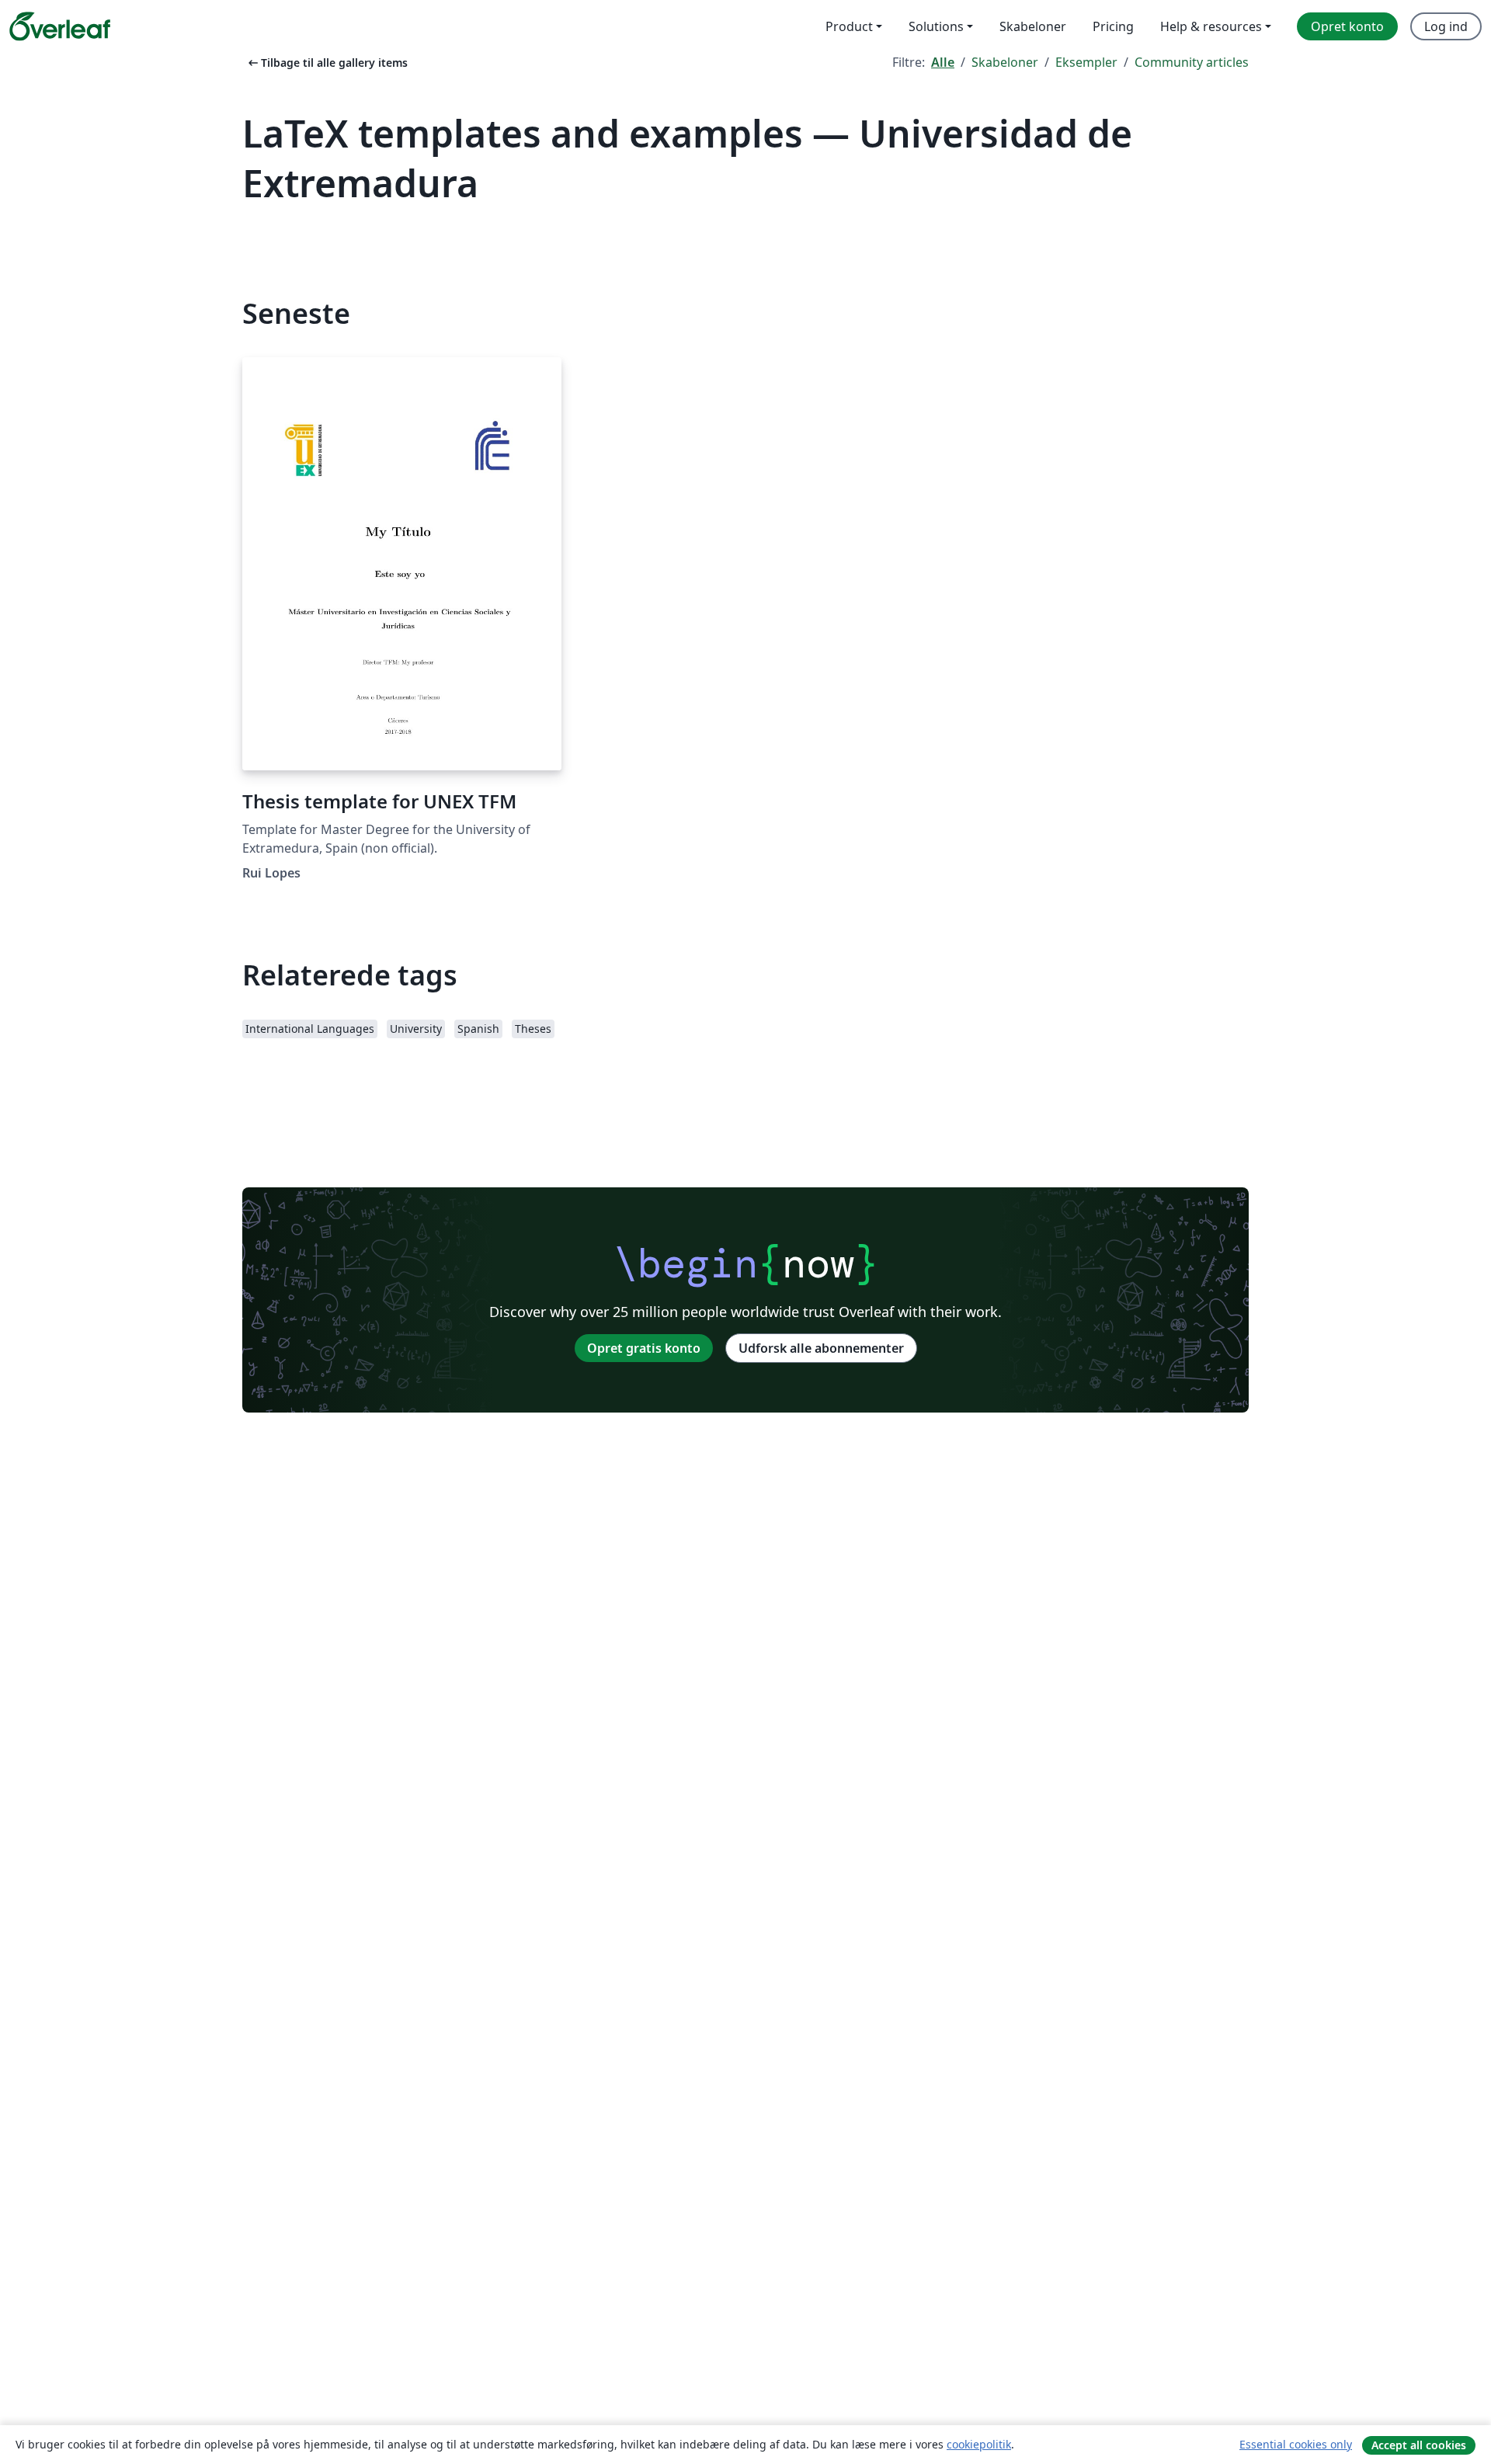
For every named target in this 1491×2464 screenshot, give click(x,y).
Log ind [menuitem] (1446, 26)
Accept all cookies (1419, 2445)
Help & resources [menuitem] (1211, 26)
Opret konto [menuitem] (1347, 26)
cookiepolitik (979, 2444)
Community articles (1192, 62)
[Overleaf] (60, 26)
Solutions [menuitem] (936, 26)
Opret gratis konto (644, 1348)
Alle (943, 62)
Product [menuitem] (849, 26)
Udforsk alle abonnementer (821, 1348)
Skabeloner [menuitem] (1033, 26)
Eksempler (1086, 62)
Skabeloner (1005, 62)
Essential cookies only (1296, 2444)
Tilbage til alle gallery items (327, 63)
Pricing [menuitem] (1113, 26)
